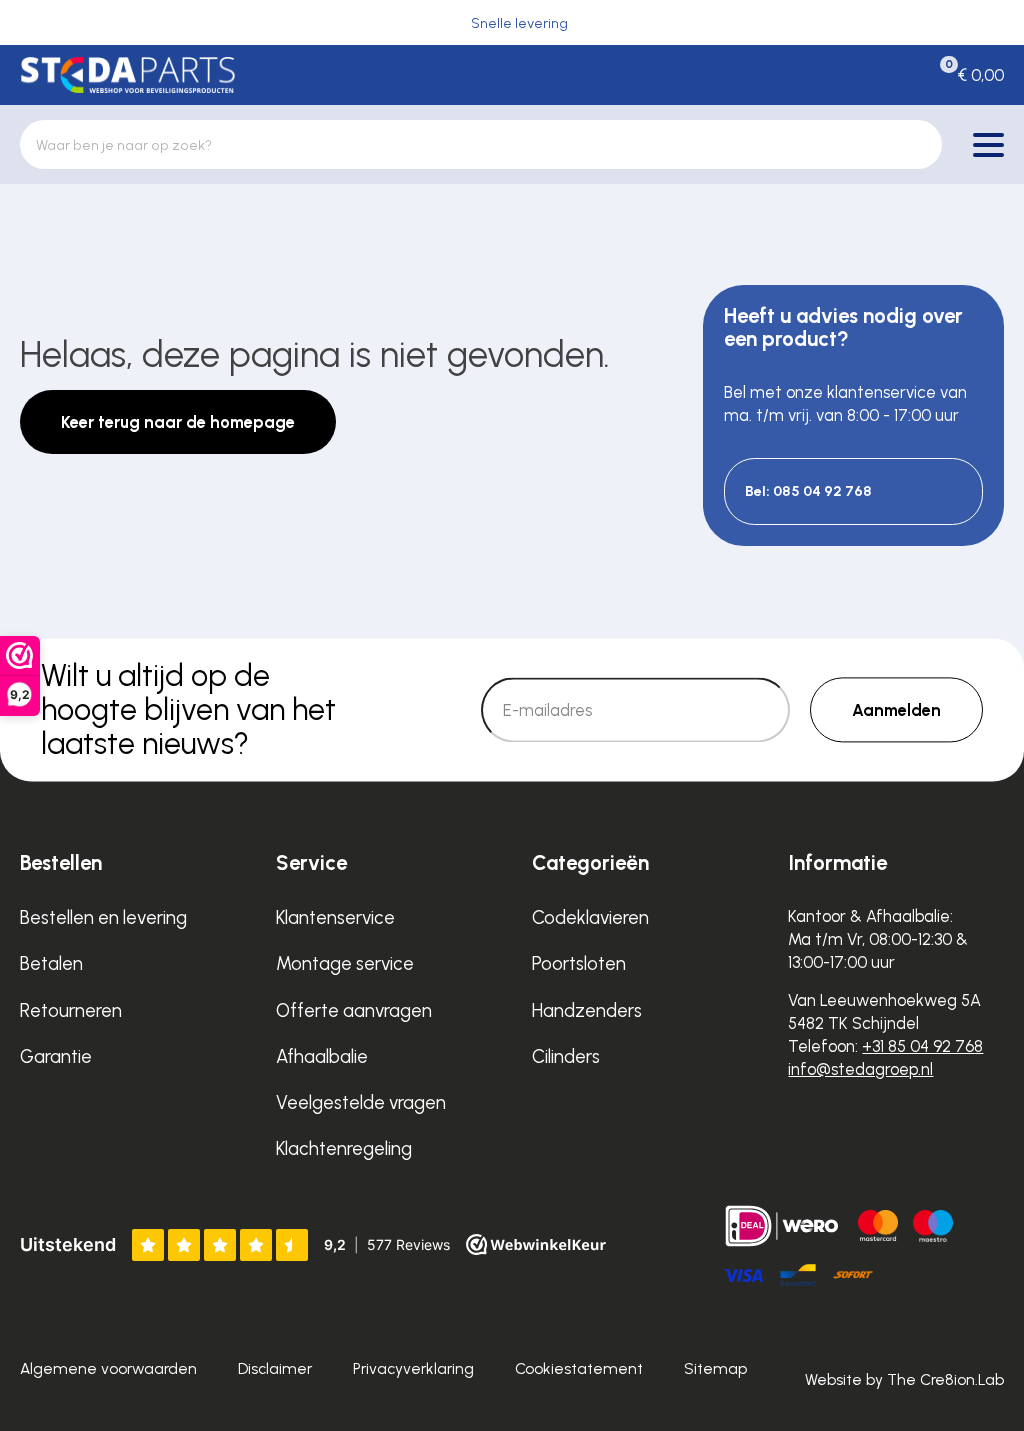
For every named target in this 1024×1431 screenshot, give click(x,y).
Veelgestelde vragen (361, 1102)
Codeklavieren (590, 917)
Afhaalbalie (322, 1056)
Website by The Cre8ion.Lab (904, 1379)
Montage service (345, 963)
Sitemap (715, 1368)
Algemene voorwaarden (108, 1368)
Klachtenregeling (344, 1148)
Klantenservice (335, 917)
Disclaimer (275, 1368)
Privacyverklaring (413, 1368)
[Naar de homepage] (127, 74)
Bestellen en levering (103, 917)
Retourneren (71, 1010)
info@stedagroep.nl (860, 1069)
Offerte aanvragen (354, 1010)
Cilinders (566, 1056)
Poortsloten (579, 963)
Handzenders (587, 1010)
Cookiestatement (579, 1368)
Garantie (56, 1056)
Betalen (51, 963)
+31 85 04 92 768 (922, 1046)
